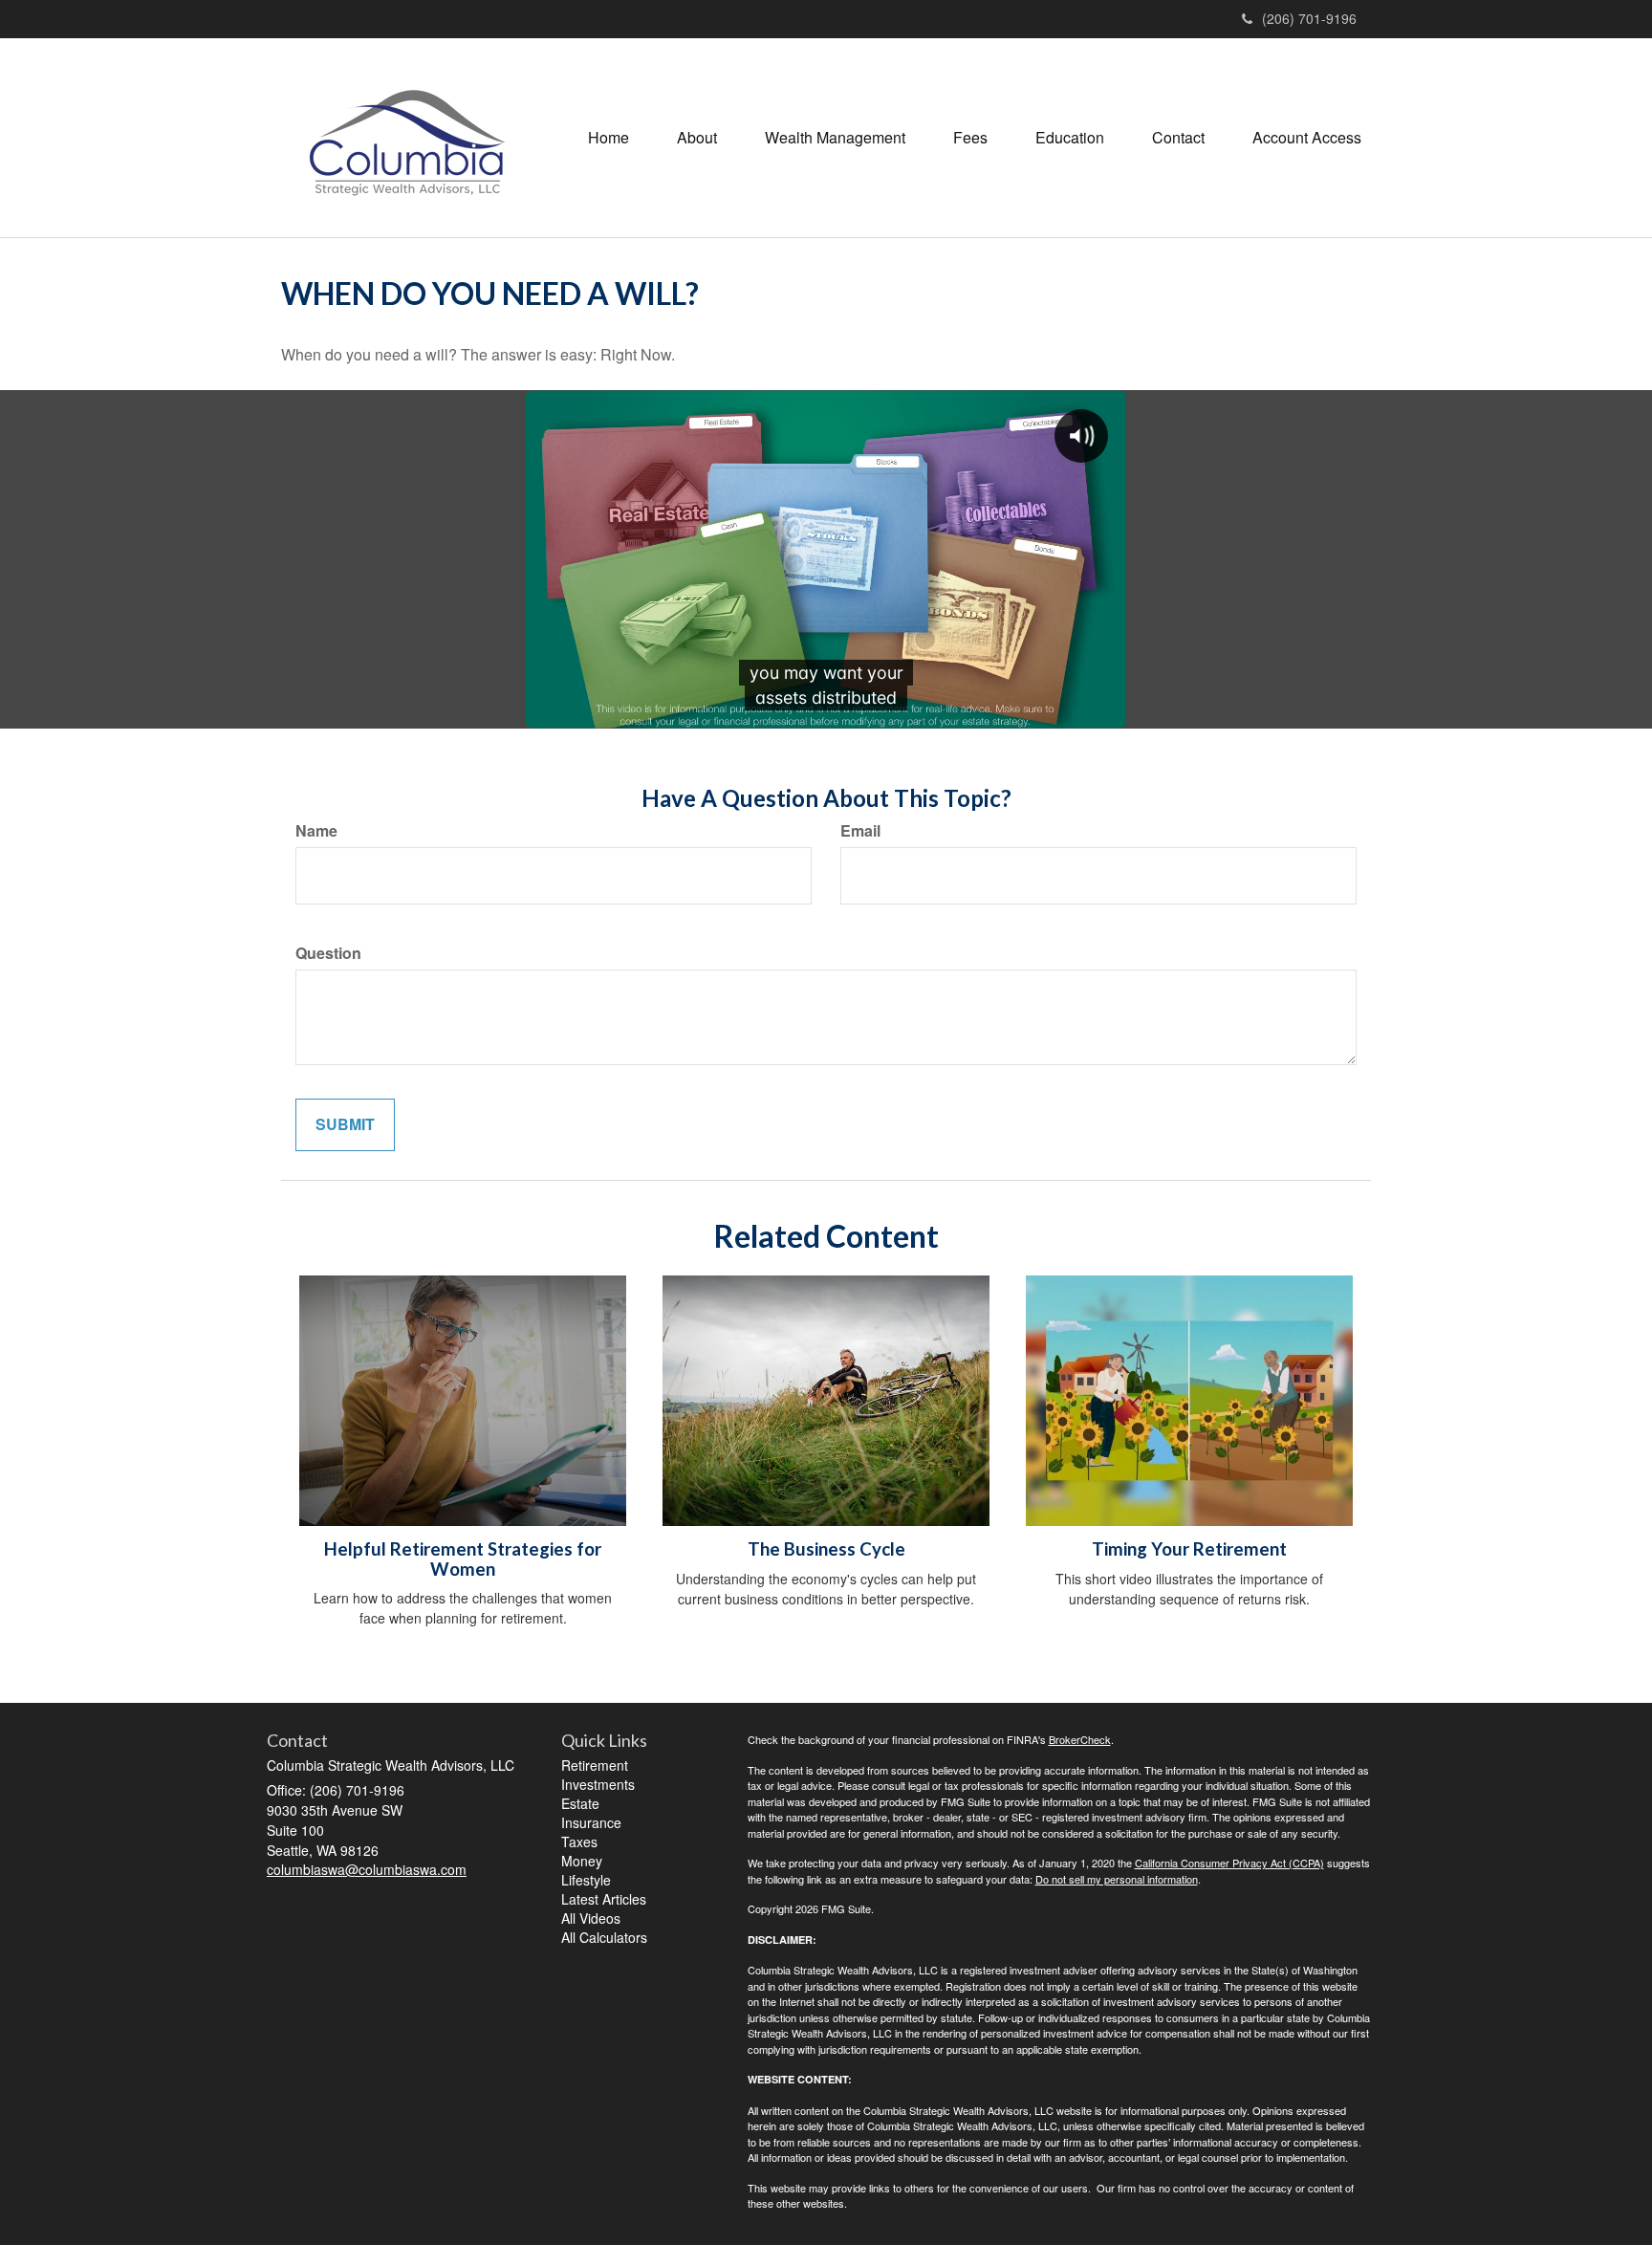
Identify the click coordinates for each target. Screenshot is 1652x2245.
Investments (598, 1784)
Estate (580, 1803)
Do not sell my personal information (1117, 1879)
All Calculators (604, 1937)
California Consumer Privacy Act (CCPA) (1229, 1863)
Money (582, 1861)
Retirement (595, 1765)
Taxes (579, 1842)
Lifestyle (586, 1880)
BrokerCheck (1080, 1739)
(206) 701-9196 (1309, 18)
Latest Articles (604, 1899)
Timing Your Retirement (1189, 1549)
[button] (697, 138)
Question (328, 953)
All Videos (591, 1918)
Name (316, 831)
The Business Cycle (826, 1549)
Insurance (591, 1822)
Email (860, 831)
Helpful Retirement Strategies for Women (463, 1559)
